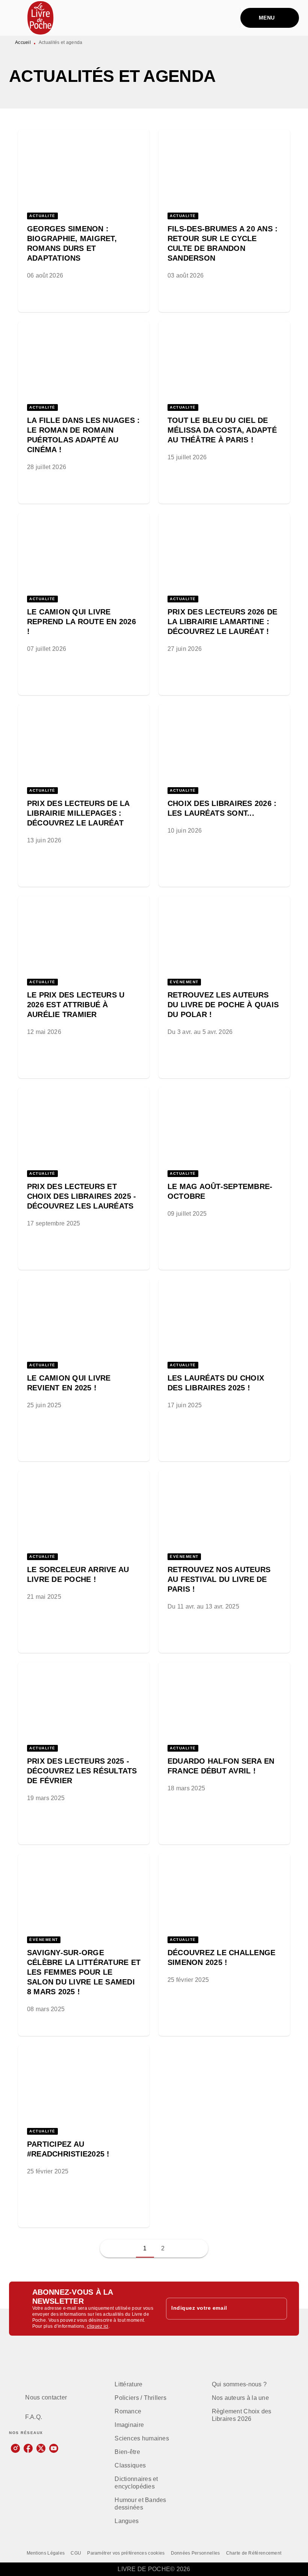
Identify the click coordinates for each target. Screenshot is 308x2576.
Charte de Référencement (254, 2553)
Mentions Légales (46, 2553)
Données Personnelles (196, 2553)
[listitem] (15, 2448)
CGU (76, 2553)
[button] (84, 209)
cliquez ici (97, 2326)
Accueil (23, 42)
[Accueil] (41, 18)
